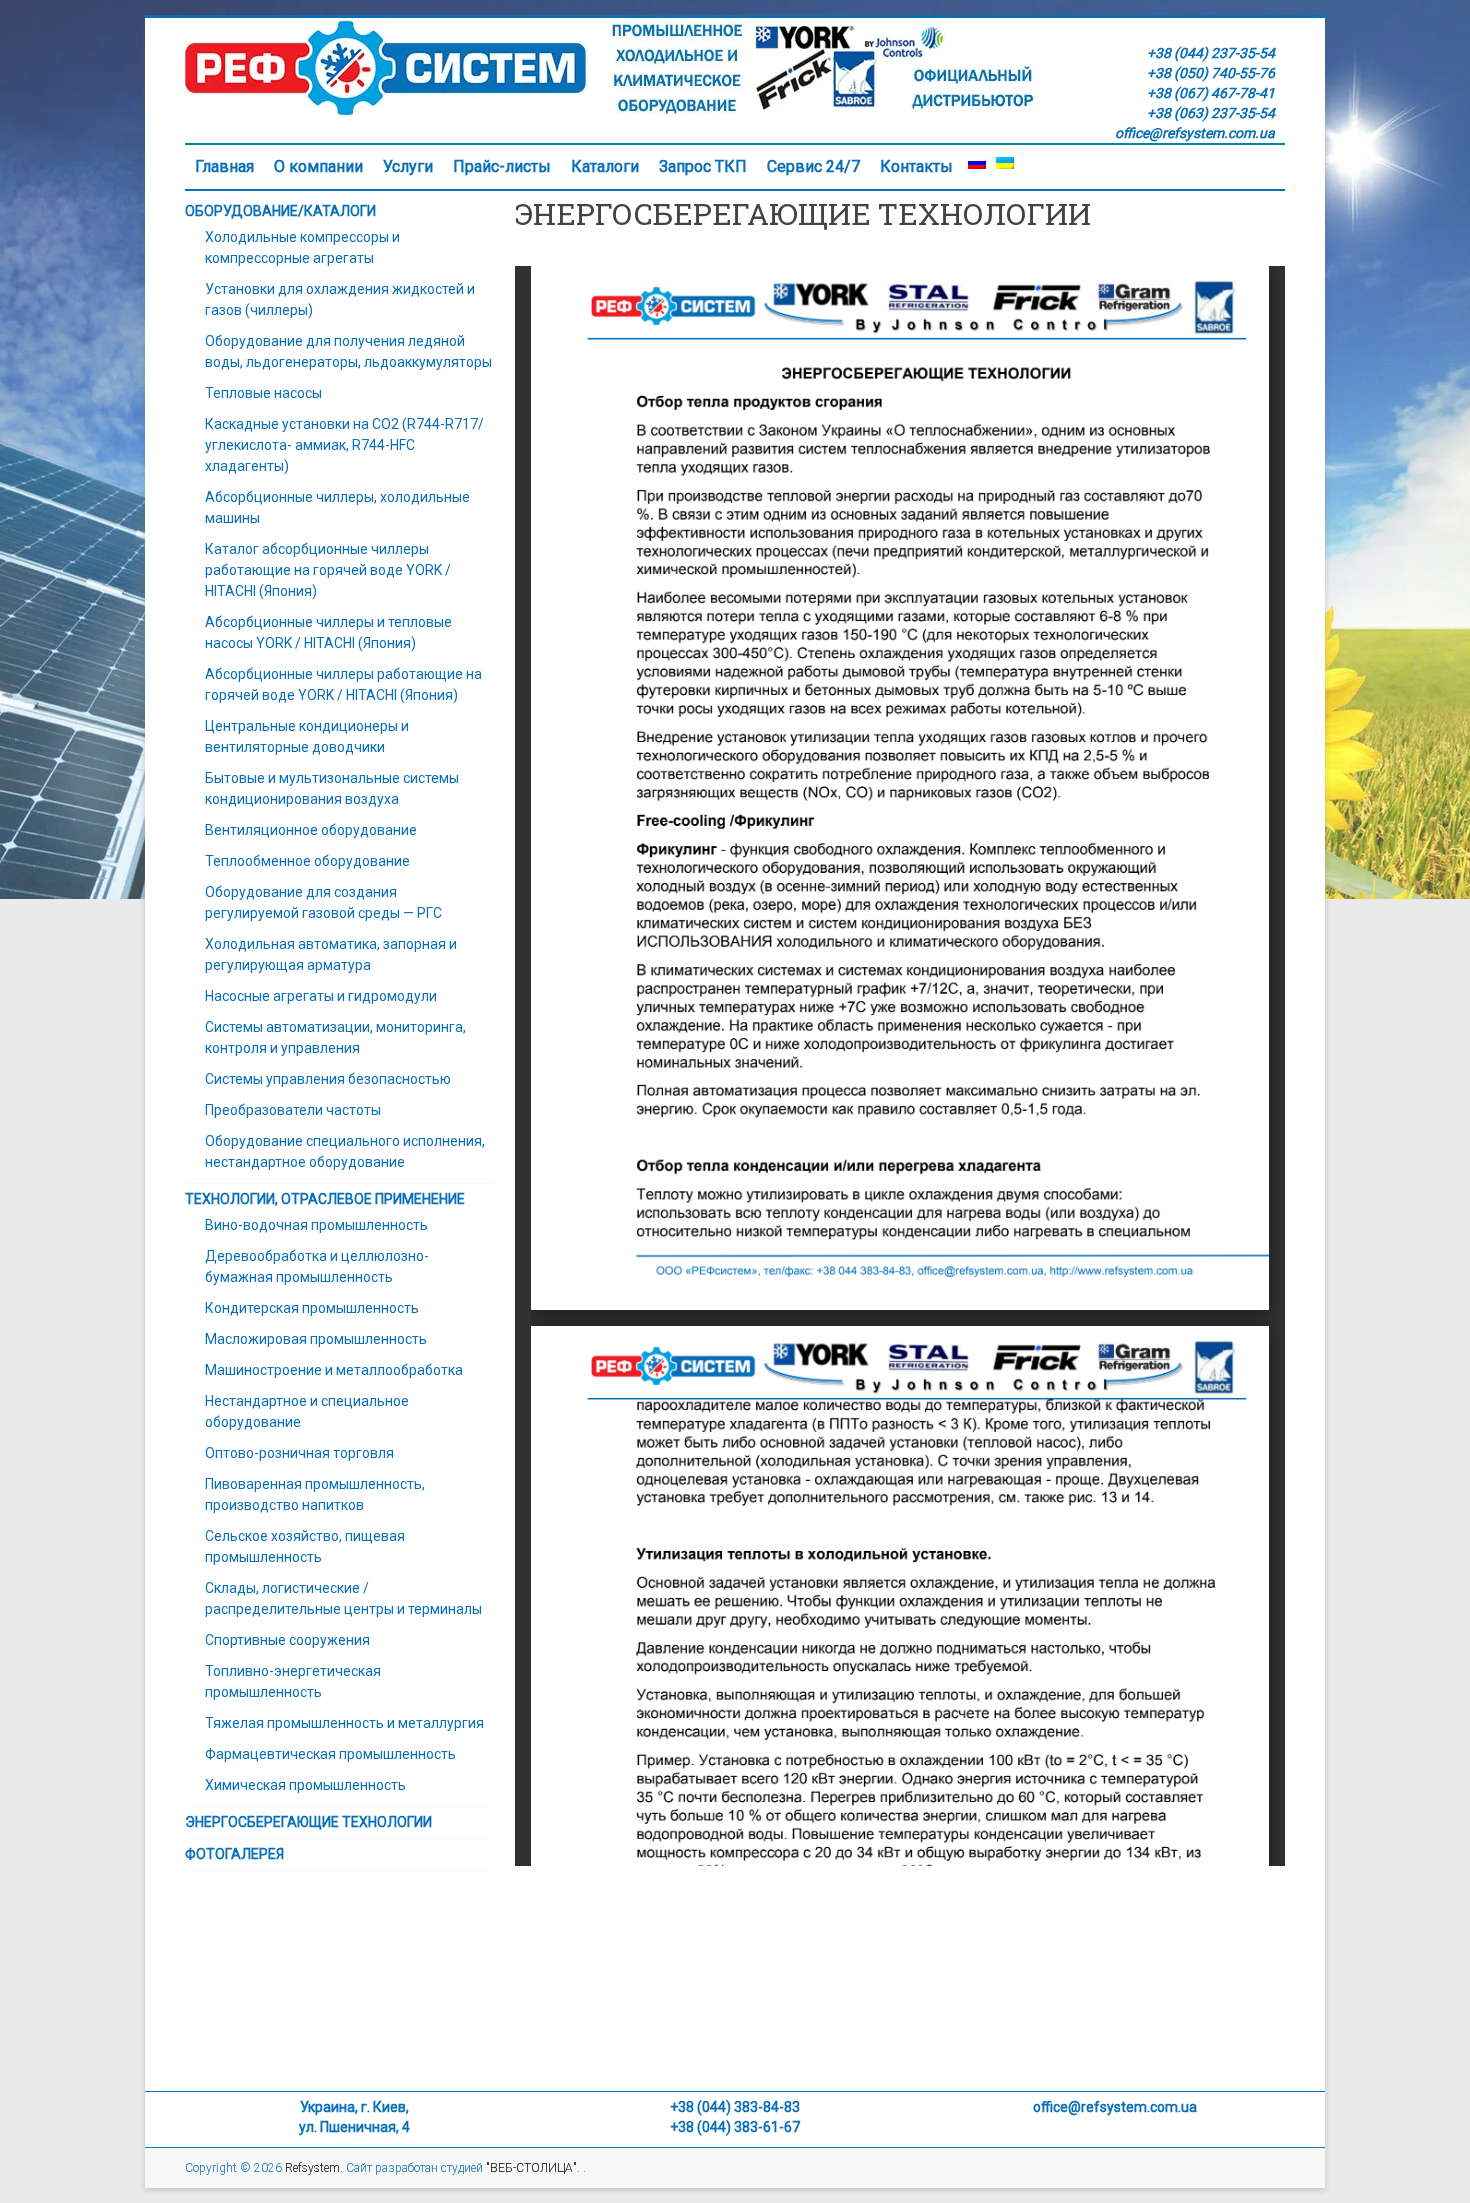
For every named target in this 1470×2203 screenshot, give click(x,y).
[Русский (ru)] (977, 167)
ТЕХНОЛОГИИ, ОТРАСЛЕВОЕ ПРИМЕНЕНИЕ (325, 1199)
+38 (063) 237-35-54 (1211, 113)
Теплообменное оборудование (307, 861)
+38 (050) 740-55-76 (1211, 73)
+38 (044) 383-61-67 (735, 2127)
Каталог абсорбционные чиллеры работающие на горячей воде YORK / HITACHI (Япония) (328, 570)
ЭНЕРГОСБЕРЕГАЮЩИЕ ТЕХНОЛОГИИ (308, 1822)
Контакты (916, 166)
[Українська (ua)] (1005, 167)
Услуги (408, 166)
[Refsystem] (610, 28)
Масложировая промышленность (316, 1339)
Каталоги (605, 166)
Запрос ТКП (703, 166)
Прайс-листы (502, 166)
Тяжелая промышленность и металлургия (344, 1723)
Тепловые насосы (263, 393)
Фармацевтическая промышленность (330, 1754)
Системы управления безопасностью (328, 1079)
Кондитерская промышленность (312, 1308)
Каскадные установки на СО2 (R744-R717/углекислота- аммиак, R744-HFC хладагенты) (344, 445)
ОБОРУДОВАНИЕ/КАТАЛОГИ (280, 211)
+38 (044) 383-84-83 (735, 2107)
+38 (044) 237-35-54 (1211, 53)
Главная (224, 166)
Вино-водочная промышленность (316, 1225)
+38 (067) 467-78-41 (1211, 93)
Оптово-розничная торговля (299, 1453)
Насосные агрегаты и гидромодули (321, 996)
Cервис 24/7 (813, 166)
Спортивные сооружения (287, 1640)
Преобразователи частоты (293, 1110)
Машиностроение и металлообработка (334, 1370)
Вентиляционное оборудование (311, 830)
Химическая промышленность (305, 1785)
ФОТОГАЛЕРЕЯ (234, 1854)
